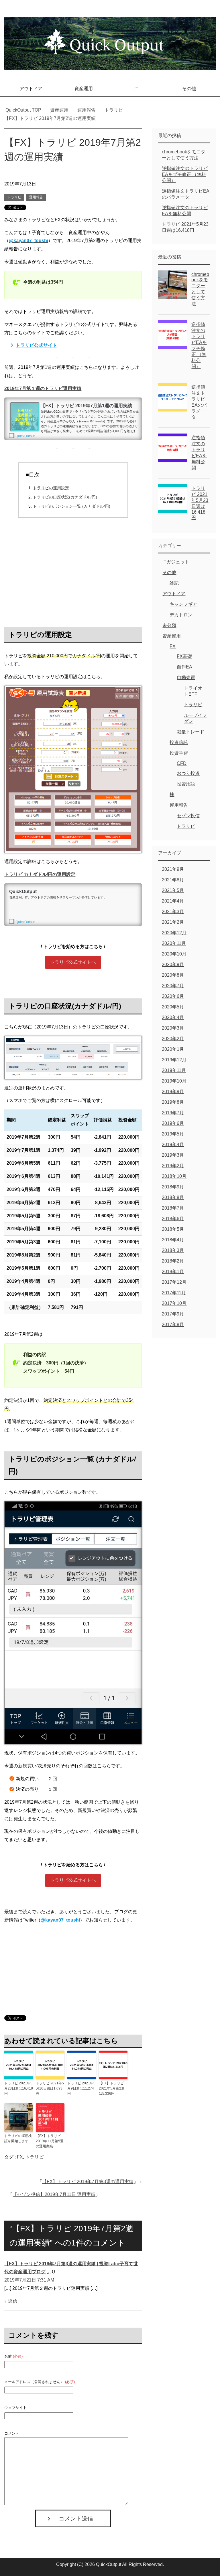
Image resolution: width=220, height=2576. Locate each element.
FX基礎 (184, 656)
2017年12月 (174, 1282)
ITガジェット (176, 562)
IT (136, 89)
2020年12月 (174, 933)
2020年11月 (174, 943)
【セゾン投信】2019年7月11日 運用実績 (54, 2194)
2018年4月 (173, 1240)
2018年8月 (173, 1197)
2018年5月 (173, 1229)
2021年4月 (173, 901)
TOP (27, 110)
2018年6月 (173, 1219)
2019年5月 (173, 1134)
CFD (182, 763)
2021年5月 (173, 890)
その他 (189, 89)
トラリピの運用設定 (51, 488)
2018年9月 (173, 1187)
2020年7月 (173, 986)
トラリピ (14, 197)
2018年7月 (173, 1208)
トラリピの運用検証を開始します (18, 2138)
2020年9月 (173, 964)
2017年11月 (174, 1293)
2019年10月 (174, 1081)
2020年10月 (174, 954)
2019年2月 (173, 1166)
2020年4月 (173, 1017)
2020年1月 (173, 1049)
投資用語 (186, 784)
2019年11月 (174, 1070)
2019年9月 (173, 1092)
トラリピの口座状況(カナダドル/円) (65, 497)
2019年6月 (173, 1123)
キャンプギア (183, 604)
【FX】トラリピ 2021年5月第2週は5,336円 (112, 2088)
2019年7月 (173, 1113)
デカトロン (181, 615)
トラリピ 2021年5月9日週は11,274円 (81, 2088)
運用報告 (36, 197)
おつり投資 (188, 773)
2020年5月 (173, 1007)
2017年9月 (173, 1314)
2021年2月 (173, 922)
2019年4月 (173, 1144)
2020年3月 (173, 1028)
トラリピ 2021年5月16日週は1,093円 (50, 2088)
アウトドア (31, 89)
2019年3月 (173, 1155)
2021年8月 (173, 880)
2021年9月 (173, 869)
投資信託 (179, 742)
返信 (13, 2301)
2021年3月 (173, 912)
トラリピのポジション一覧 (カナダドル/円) (72, 506)
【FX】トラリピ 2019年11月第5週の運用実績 (50, 2141)
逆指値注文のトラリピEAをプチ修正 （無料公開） (185, 174)
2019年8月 (173, 1102)
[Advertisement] (73, 570)
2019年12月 (174, 1060)
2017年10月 (174, 1303)
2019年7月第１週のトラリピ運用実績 (43, 388)
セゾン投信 (188, 816)
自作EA (184, 667)
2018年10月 (174, 1176)
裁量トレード (190, 732)
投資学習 (179, 753)
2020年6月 (173, 996)
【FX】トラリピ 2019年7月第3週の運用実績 (88, 2182)
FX (20, 2157)
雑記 (174, 583)
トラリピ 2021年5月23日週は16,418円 (19, 2088)
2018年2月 (173, 1261)
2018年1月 (173, 1272)
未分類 (169, 625)
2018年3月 (173, 1250)
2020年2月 (173, 1039)
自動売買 (186, 677)
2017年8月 (173, 1324)
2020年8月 (173, 975)
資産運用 (84, 89)
